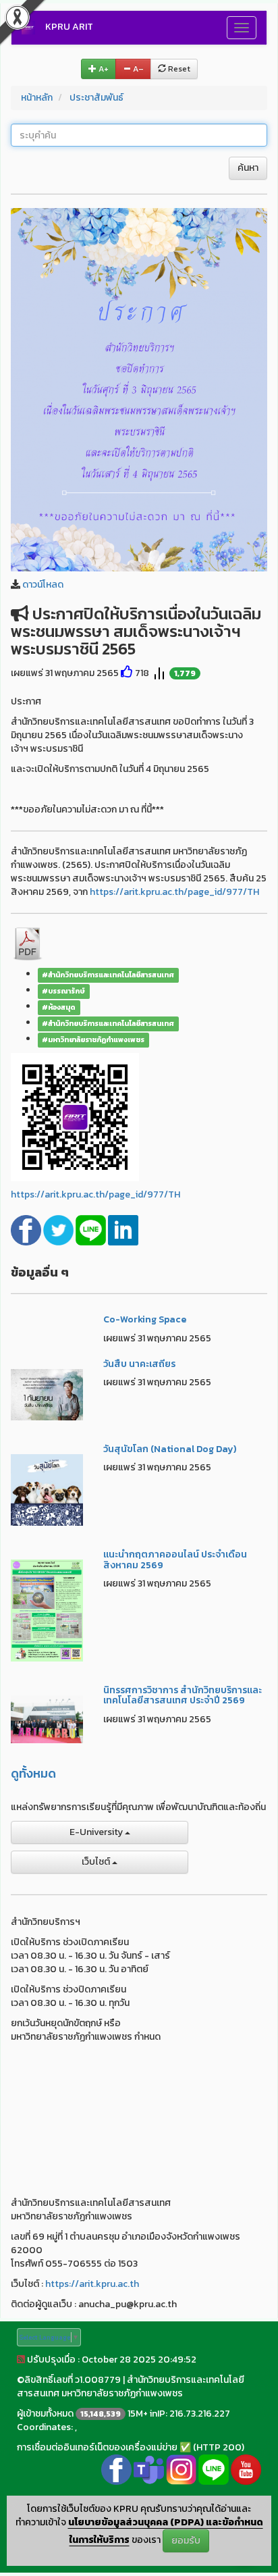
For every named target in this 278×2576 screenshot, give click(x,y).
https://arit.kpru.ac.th (92, 2284)
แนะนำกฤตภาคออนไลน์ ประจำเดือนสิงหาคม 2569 (175, 1560)
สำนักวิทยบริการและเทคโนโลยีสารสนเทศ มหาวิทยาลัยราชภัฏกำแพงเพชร (131, 2387)
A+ (103, 69)
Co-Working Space (145, 1319)
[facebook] (27, 1230)
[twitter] (59, 1230)
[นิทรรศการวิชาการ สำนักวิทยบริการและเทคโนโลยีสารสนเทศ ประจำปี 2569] (47, 1719)
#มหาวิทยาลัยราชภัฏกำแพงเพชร (93, 1039)
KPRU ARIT (69, 27)
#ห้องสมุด (59, 1007)
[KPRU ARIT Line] (214, 2468)
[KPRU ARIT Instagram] (181, 2468)
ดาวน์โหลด (43, 585)
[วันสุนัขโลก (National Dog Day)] (47, 1489)
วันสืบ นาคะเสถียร (139, 1364)
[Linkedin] (123, 1230)
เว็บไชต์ (97, 1862)
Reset (178, 69)
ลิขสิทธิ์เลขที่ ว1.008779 (73, 2380)
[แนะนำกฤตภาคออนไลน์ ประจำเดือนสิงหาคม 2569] (47, 1610)
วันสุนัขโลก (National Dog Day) (170, 1449)
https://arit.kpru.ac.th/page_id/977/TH (174, 892)
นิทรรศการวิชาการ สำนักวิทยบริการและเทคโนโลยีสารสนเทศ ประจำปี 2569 (183, 1695)
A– (137, 69)
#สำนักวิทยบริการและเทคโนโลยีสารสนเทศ (108, 975)
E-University (97, 1832)
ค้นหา (248, 168)
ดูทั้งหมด (33, 1773)
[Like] (127, 673)
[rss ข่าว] (21, 2360)
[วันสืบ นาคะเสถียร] (47, 1394)
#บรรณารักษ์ (63, 991)
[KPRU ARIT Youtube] (246, 2468)
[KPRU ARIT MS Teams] (149, 2468)
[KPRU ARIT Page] (116, 2468)
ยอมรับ (186, 2541)
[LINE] (92, 1230)
